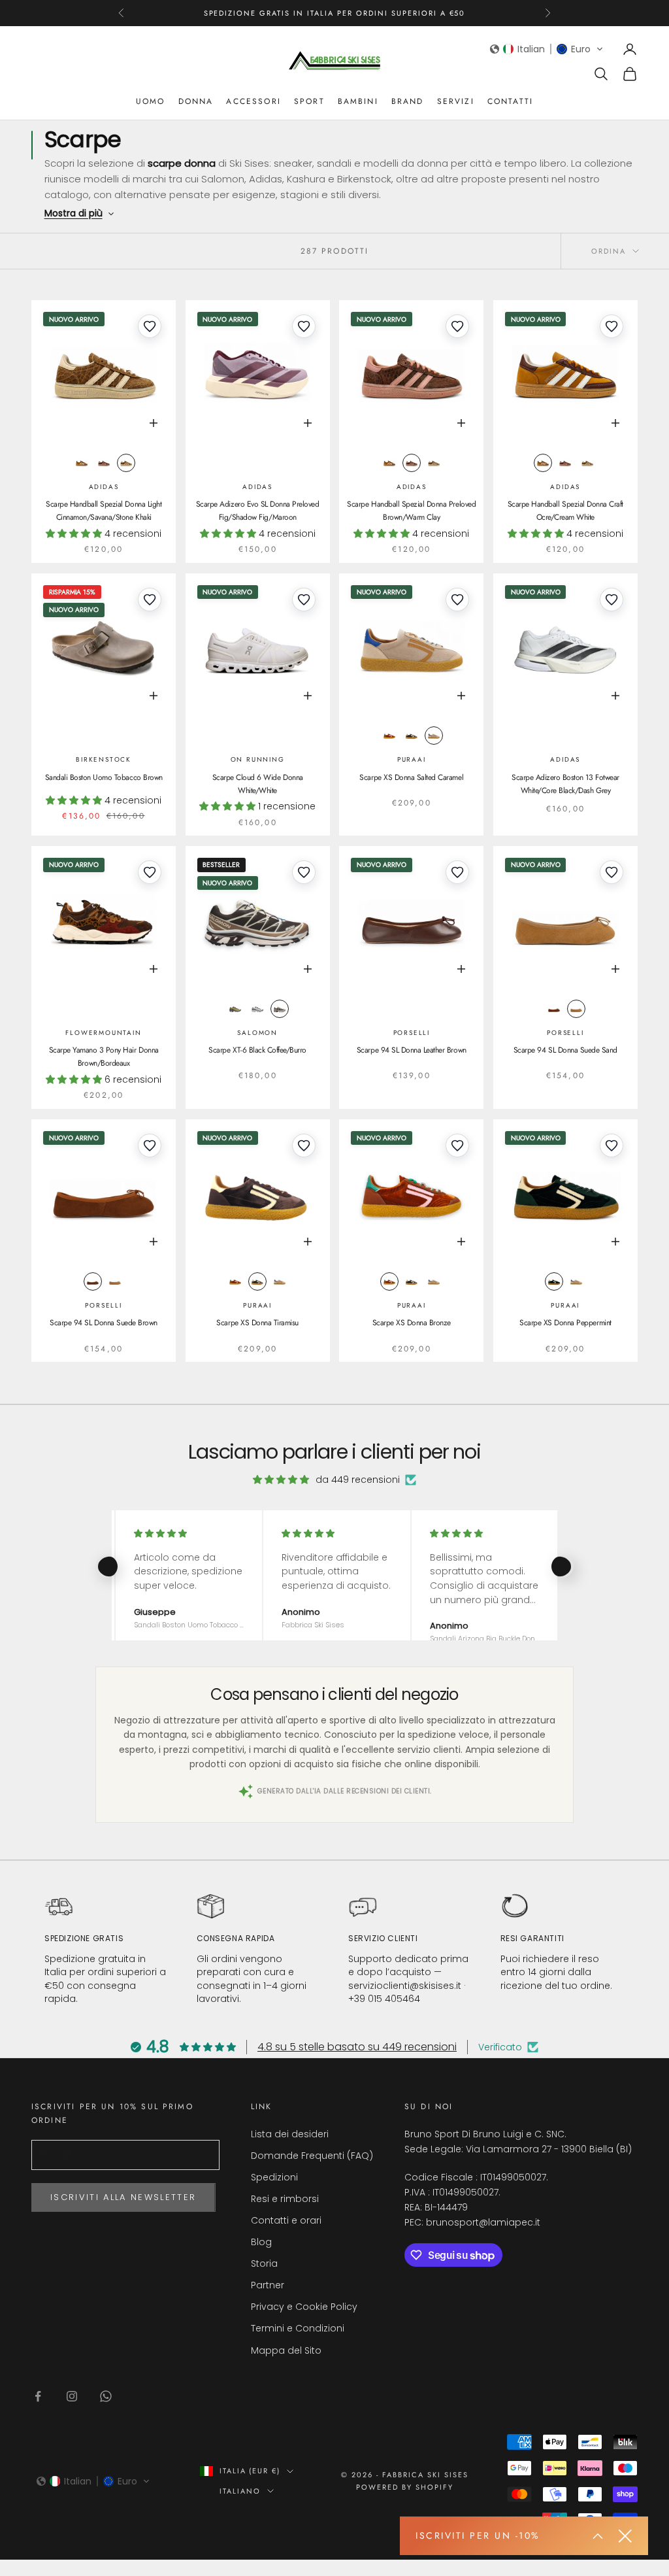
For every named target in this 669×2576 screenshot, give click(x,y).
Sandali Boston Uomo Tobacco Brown (104, 777)
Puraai (412, 759)
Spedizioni (274, 2177)
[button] (547, 49)
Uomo (151, 101)
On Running (258, 759)
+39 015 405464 (384, 1999)
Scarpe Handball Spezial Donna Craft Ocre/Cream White (565, 511)
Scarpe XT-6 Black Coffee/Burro (257, 1050)
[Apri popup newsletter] (598, 2536)
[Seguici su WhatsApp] (106, 2396)
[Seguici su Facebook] (38, 2396)
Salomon (257, 1033)
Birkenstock (104, 759)
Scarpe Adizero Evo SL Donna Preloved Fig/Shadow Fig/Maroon (258, 511)
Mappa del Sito (286, 2350)
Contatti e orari (286, 2220)
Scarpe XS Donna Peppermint (565, 1323)
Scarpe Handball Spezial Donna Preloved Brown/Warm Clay (411, 511)
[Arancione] (389, 736)
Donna (196, 101)
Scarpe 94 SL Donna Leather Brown (412, 1050)
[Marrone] (104, 463)
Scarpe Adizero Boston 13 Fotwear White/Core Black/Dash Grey (565, 784)
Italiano (240, 2491)
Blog (261, 2242)
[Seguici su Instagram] (72, 2396)
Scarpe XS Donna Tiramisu (257, 1323)
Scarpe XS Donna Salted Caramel (411, 777)
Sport (309, 101)
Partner (268, 2285)
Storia (264, 2263)
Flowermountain (103, 1033)
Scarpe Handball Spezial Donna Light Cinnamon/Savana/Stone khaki (104, 511)
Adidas (104, 487)
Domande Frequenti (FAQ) (312, 2156)
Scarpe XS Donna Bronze (412, 1323)
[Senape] (82, 463)
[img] (281, 1480)
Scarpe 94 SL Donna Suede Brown (104, 1323)
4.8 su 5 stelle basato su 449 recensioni (357, 2047)
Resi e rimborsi (285, 2199)
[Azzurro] (257, 1009)
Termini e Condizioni (298, 2328)
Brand (408, 101)
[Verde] (554, 1281)
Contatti (510, 101)
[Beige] (434, 736)
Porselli (412, 1033)
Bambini (358, 101)
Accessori (253, 101)
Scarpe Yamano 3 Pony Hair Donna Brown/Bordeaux (104, 1057)
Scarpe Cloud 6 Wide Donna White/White (258, 784)
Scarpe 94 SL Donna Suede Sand (565, 1050)
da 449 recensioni (358, 1480)
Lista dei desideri (290, 2134)
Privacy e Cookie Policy (304, 2307)
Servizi (456, 101)
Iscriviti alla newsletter (123, 2197)
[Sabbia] (576, 1009)
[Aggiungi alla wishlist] (150, 326)
